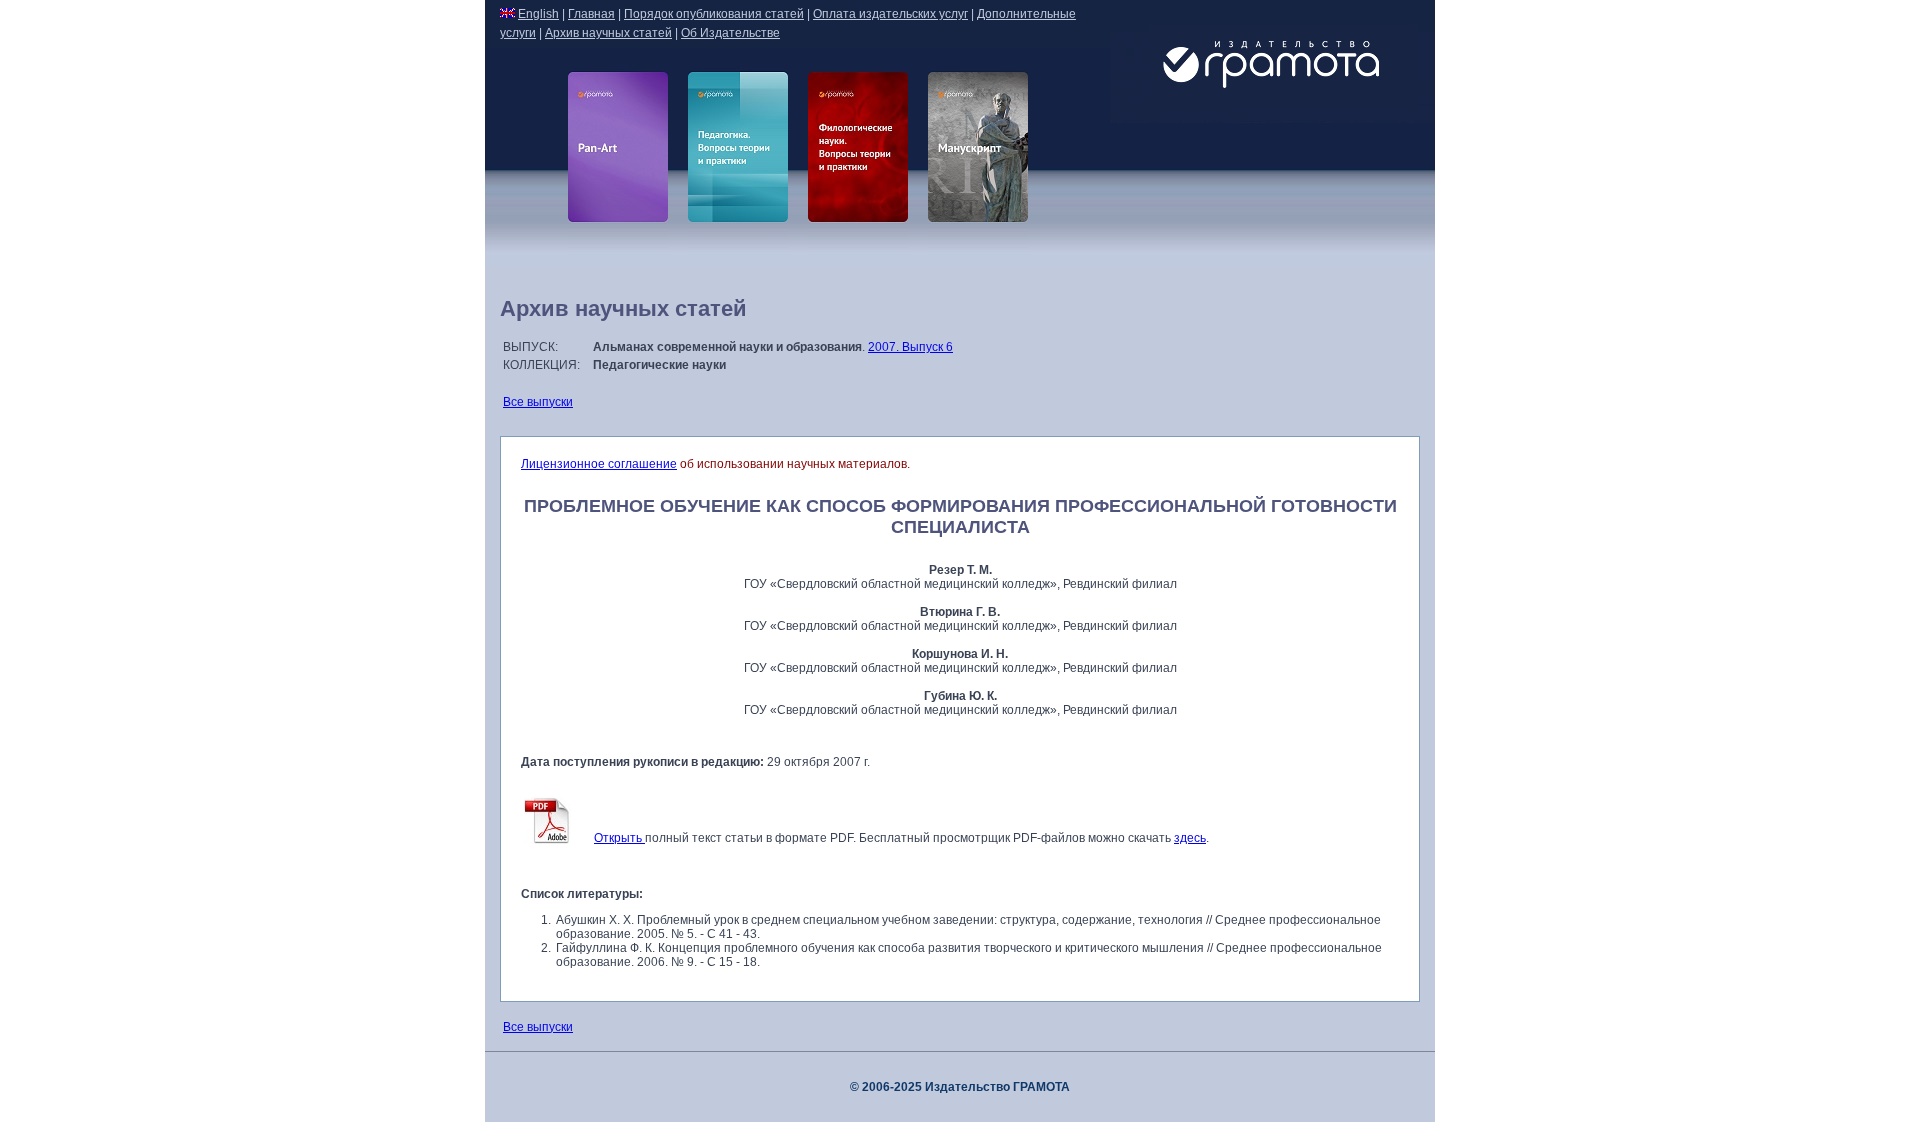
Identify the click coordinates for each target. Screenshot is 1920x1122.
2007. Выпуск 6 (910, 347)
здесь (1190, 838)
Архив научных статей (608, 33)
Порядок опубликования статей (714, 14)
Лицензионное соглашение (599, 464)
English (538, 14)
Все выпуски (538, 402)
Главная (591, 14)
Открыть (619, 838)
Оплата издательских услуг (890, 14)
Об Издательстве (730, 33)
